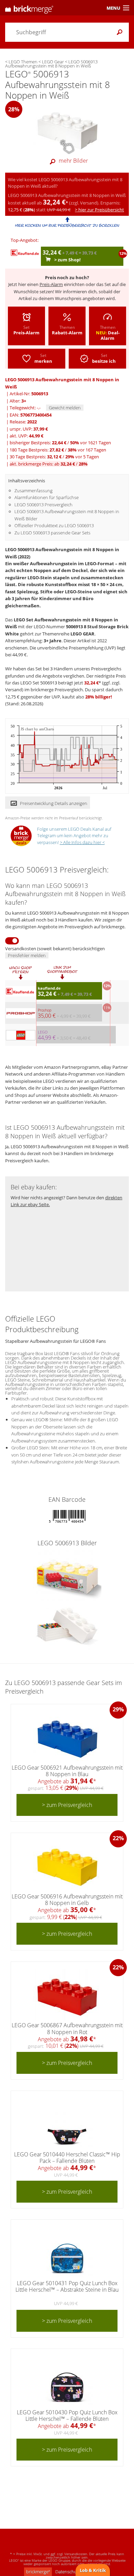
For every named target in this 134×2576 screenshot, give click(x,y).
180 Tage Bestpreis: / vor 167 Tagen (58, 450)
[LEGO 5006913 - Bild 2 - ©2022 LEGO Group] (67, 1626)
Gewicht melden (65, 408)
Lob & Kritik (93, 2570)
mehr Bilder (73, 161)
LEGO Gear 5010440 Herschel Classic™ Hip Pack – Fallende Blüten (67, 2158)
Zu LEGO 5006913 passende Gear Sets (52, 533)
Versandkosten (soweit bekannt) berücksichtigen (55, 949)
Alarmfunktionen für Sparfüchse (47, 497)
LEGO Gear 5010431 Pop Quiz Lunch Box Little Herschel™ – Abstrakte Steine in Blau (67, 2286)
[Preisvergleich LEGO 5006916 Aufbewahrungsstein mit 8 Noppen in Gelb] (67, 1866)
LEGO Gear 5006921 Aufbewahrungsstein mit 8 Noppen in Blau (67, 1771)
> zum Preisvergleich (67, 1805)
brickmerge (38, 2572)
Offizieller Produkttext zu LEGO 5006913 (54, 525)
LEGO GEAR (82, 634)
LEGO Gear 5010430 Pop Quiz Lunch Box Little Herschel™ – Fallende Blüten (67, 2416)
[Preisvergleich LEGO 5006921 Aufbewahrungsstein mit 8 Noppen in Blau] (67, 1737)
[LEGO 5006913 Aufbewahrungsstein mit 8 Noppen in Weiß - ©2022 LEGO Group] (67, 129)
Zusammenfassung (33, 491)
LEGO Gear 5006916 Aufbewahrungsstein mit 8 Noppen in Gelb (67, 1900)
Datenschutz (68, 2572)
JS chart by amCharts (37, 729)
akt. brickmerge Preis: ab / (49, 464)
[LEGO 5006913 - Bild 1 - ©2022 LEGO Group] (67, 1575)
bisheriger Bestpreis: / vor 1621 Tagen (60, 443)
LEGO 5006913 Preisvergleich (43, 505)
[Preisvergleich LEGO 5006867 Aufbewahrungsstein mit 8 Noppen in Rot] (67, 1995)
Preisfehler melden (27, 955)
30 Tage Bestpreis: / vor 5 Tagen (54, 457)
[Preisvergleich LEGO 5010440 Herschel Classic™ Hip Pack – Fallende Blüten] (67, 2124)
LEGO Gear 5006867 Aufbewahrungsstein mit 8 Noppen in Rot (67, 2028)
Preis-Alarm (51, 284)
